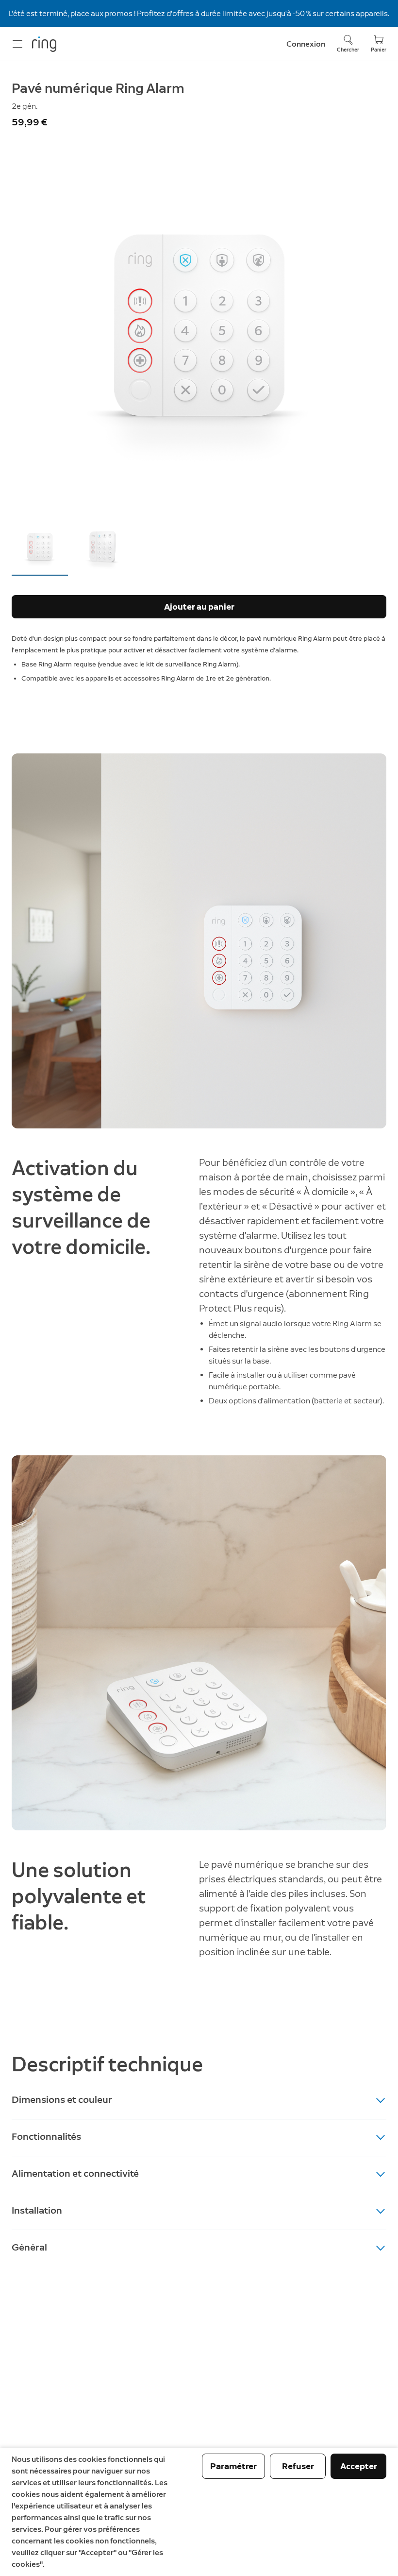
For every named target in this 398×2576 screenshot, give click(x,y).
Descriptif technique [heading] (107, 2064)
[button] (40, 546)
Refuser (298, 2466)
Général (29, 2247)
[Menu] (17, 44)
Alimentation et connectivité (75, 2173)
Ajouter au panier (199, 607)
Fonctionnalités (46, 2136)
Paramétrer (233, 2466)
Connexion (306, 44)
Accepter (359, 2466)
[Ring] (44, 44)
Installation (37, 2210)
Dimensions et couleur (62, 2099)
